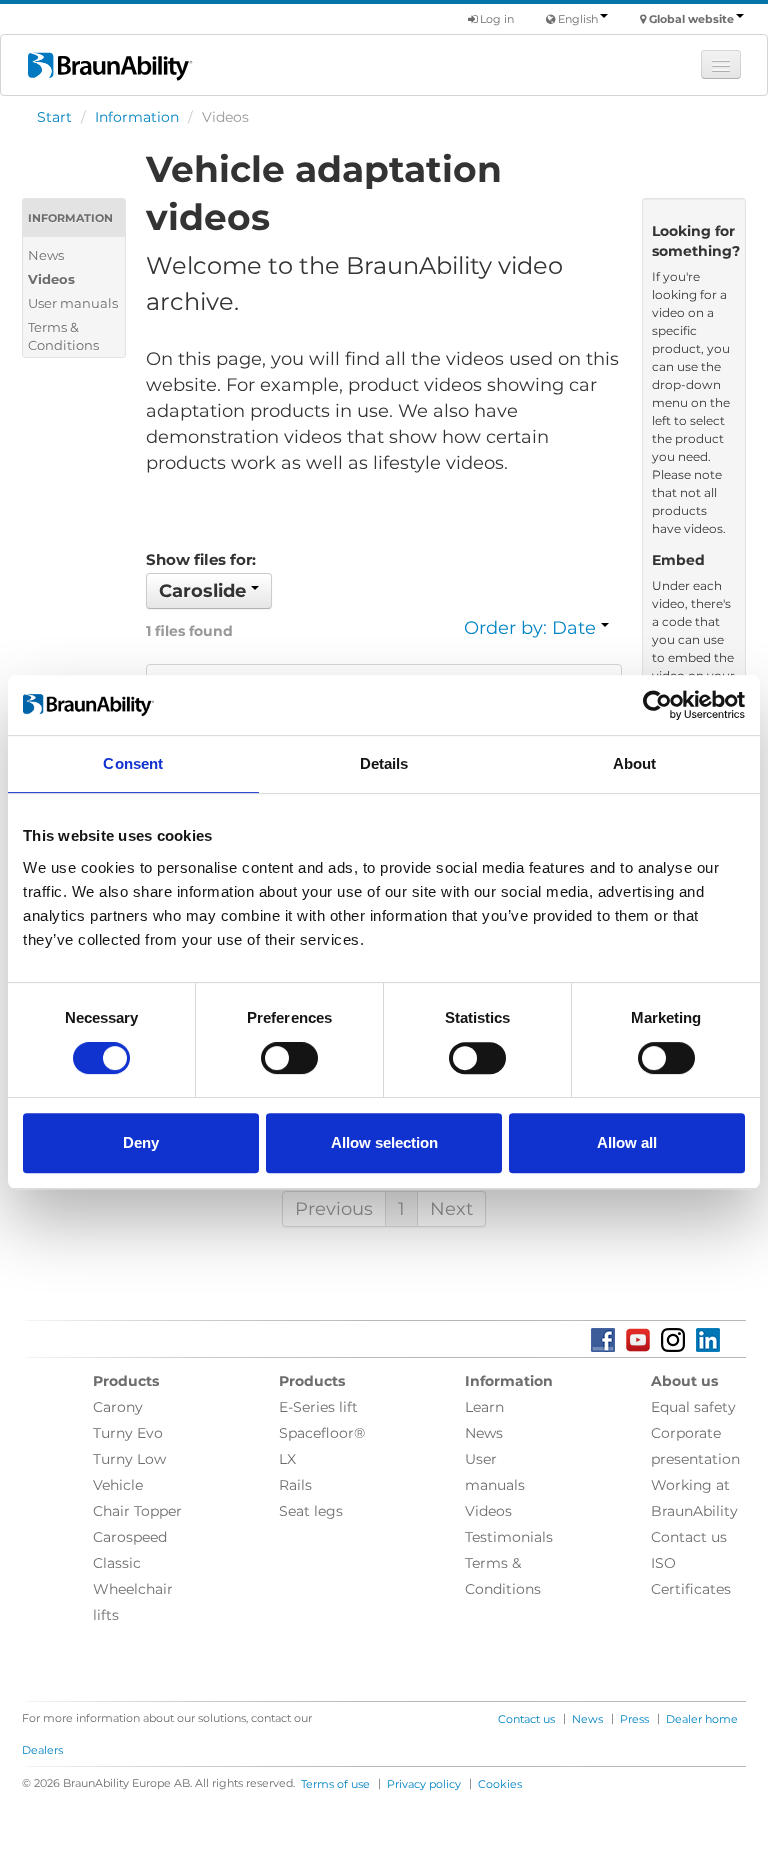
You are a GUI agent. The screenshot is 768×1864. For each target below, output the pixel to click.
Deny (141, 1142)
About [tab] (635, 763)
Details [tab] (384, 763)
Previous (334, 1209)
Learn (484, 1407)
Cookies (500, 1784)
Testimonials (509, 1537)
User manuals (73, 303)
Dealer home (702, 1719)
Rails (295, 1485)
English (578, 19)
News (46, 255)
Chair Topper (137, 1511)
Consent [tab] (133, 763)
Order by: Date (532, 628)
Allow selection (384, 1142)
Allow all (627, 1142)
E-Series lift (318, 1407)
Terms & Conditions (63, 336)
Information (137, 117)
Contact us (689, 1537)
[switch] (289, 1058)
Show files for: (201, 559)
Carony (118, 1407)
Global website (691, 19)
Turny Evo (128, 1433)
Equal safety (693, 1407)
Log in (495, 19)
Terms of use (335, 1784)
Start (54, 117)
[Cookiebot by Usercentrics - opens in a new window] (657, 705)
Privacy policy (424, 1784)
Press (634, 1719)
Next (451, 1209)
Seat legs (311, 1511)
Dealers (42, 1750)
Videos (51, 279)
